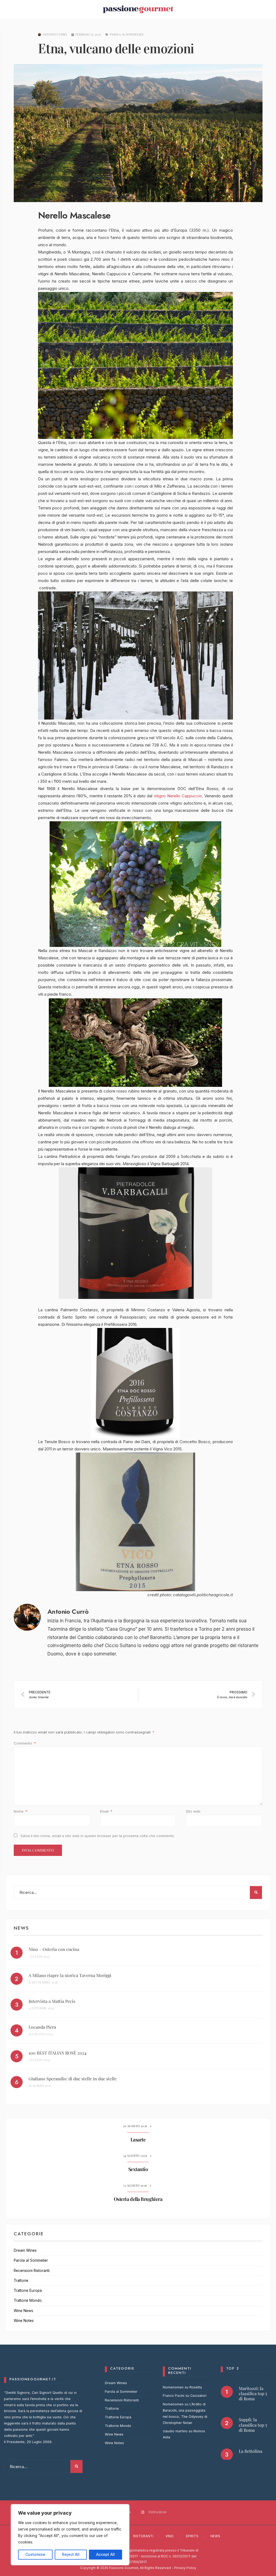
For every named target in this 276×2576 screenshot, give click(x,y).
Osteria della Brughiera (138, 2199)
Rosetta (196, 2387)
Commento (25, 1743)
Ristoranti (143, 2536)
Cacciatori (198, 2396)
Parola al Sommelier (127, 34)
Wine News (23, 2311)
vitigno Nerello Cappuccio (178, 796)
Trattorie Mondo (28, 2300)
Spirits (192, 2536)
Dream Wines (25, 2250)
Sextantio (138, 2169)
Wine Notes (24, 2321)
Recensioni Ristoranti (32, 2271)
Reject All (71, 2554)
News (215, 2536)
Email (106, 1811)
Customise (35, 2554)
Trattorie (21, 2281)
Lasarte (138, 2140)
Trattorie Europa (28, 2290)
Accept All (106, 2554)
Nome (20, 1811)
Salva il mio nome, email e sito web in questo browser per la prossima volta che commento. (98, 1836)
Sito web (193, 1811)
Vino (170, 2536)
